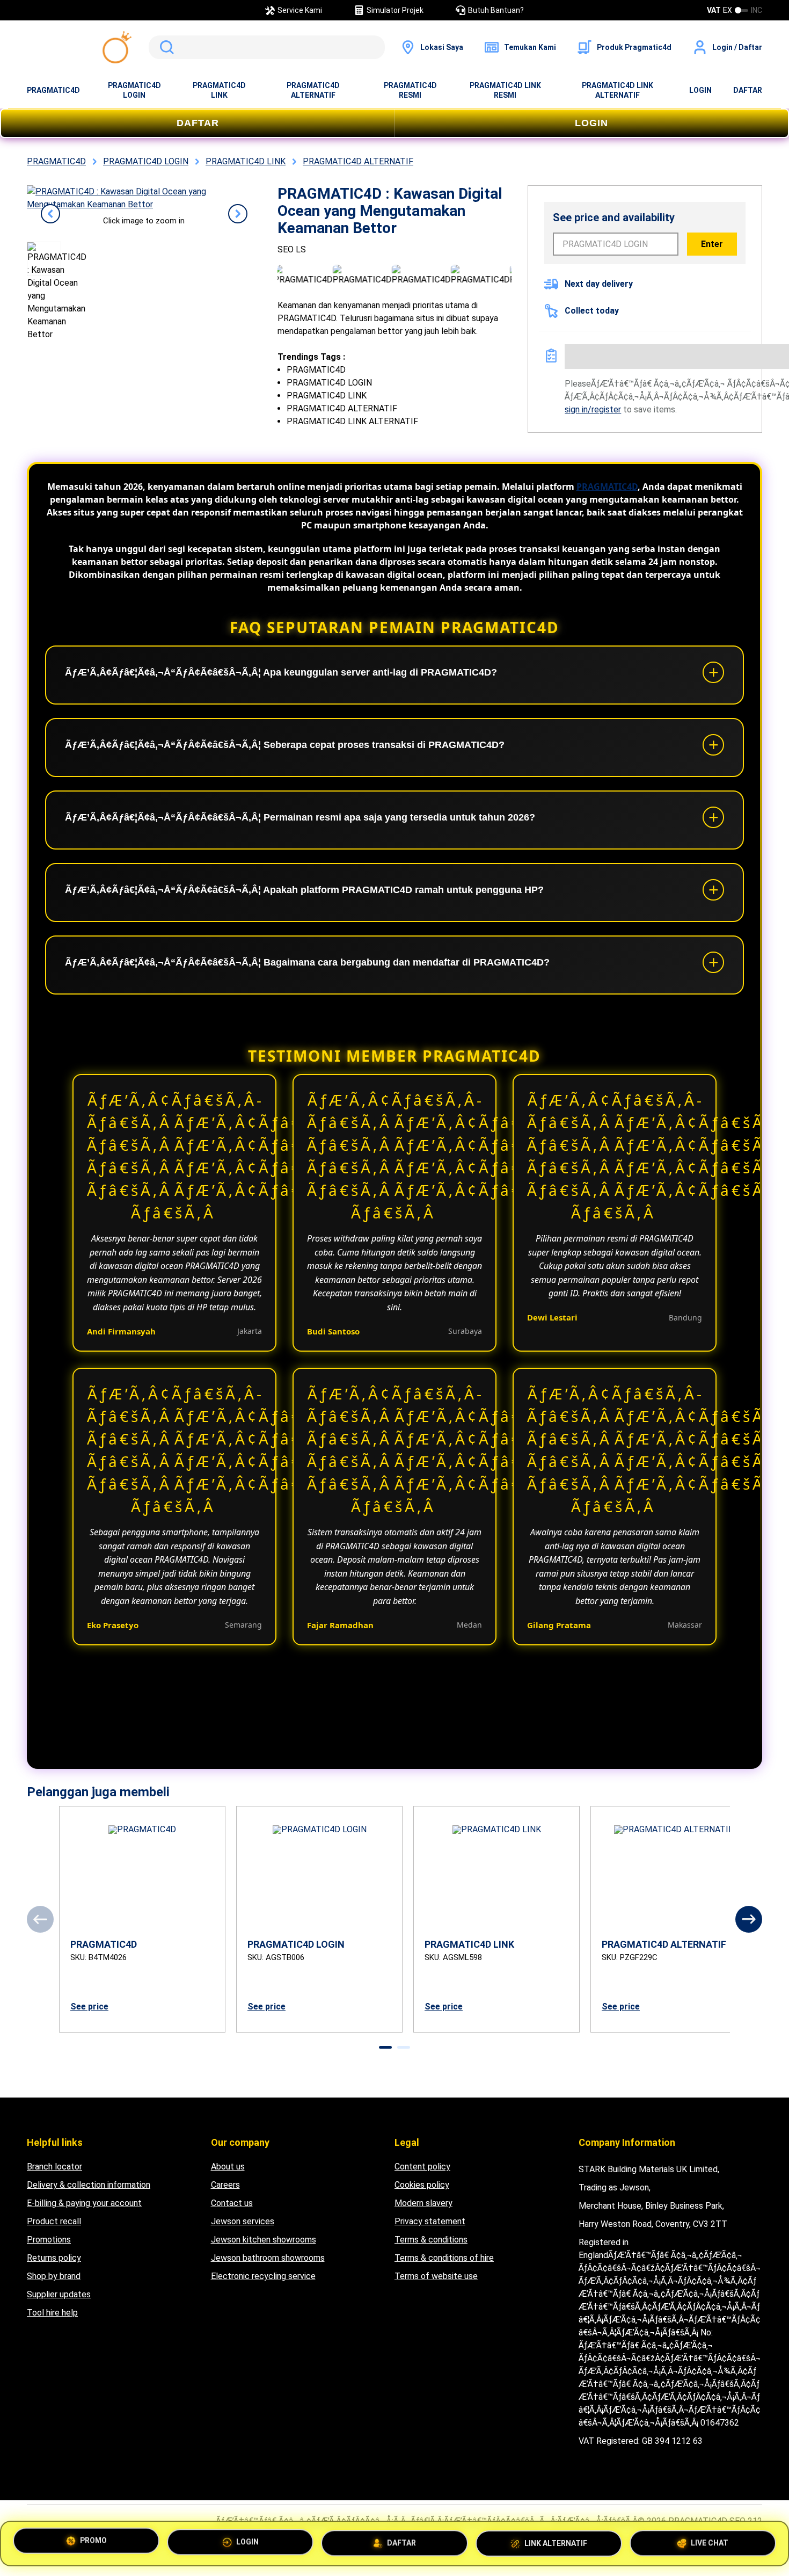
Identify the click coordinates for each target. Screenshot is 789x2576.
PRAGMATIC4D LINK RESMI (505, 90)
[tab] (385, 2047)
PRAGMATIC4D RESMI (410, 90)
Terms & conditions (431, 2240)
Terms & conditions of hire (444, 2258)
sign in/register (593, 409)
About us (228, 2167)
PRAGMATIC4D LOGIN (134, 90)
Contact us (232, 2203)
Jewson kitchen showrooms (264, 2240)
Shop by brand (54, 2276)
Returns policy (54, 2258)
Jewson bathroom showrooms (268, 2258)
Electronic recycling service (263, 2276)
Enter (712, 244)
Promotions (49, 2240)
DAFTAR (748, 90)
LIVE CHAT (710, 2539)
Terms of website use (436, 2276)
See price (89, 2007)
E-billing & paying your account (84, 2203)
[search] (267, 47)
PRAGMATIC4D (53, 90)
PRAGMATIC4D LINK (219, 90)
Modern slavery (423, 2203)
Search (165, 47)
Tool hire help (52, 2313)
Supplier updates (59, 2294)
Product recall (54, 2221)
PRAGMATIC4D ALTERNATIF (313, 90)
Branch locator (54, 2167)
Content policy (422, 2167)
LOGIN (700, 90)
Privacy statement (430, 2221)
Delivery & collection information (89, 2185)
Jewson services (243, 2221)
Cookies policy (422, 2185)
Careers (225, 2185)
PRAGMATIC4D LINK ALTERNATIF (618, 90)
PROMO (93, 2542)
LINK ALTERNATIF (556, 2539)
